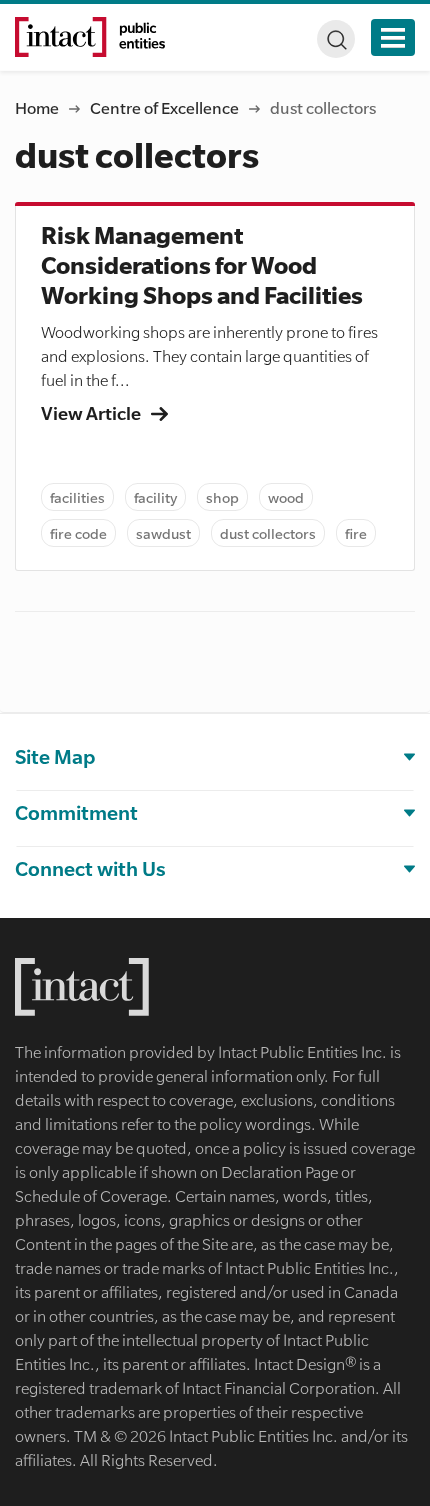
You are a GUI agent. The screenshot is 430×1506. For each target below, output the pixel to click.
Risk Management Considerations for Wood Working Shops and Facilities (202, 266)
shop (222, 497)
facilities (77, 497)
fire (356, 533)
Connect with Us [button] (90, 868)
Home (37, 107)
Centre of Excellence (164, 107)
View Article (92, 413)
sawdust (163, 533)
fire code (78, 533)
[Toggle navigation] (393, 37)
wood (286, 497)
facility (155, 497)
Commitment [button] (76, 812)
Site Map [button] (55, 756)
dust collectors (268, 533)
